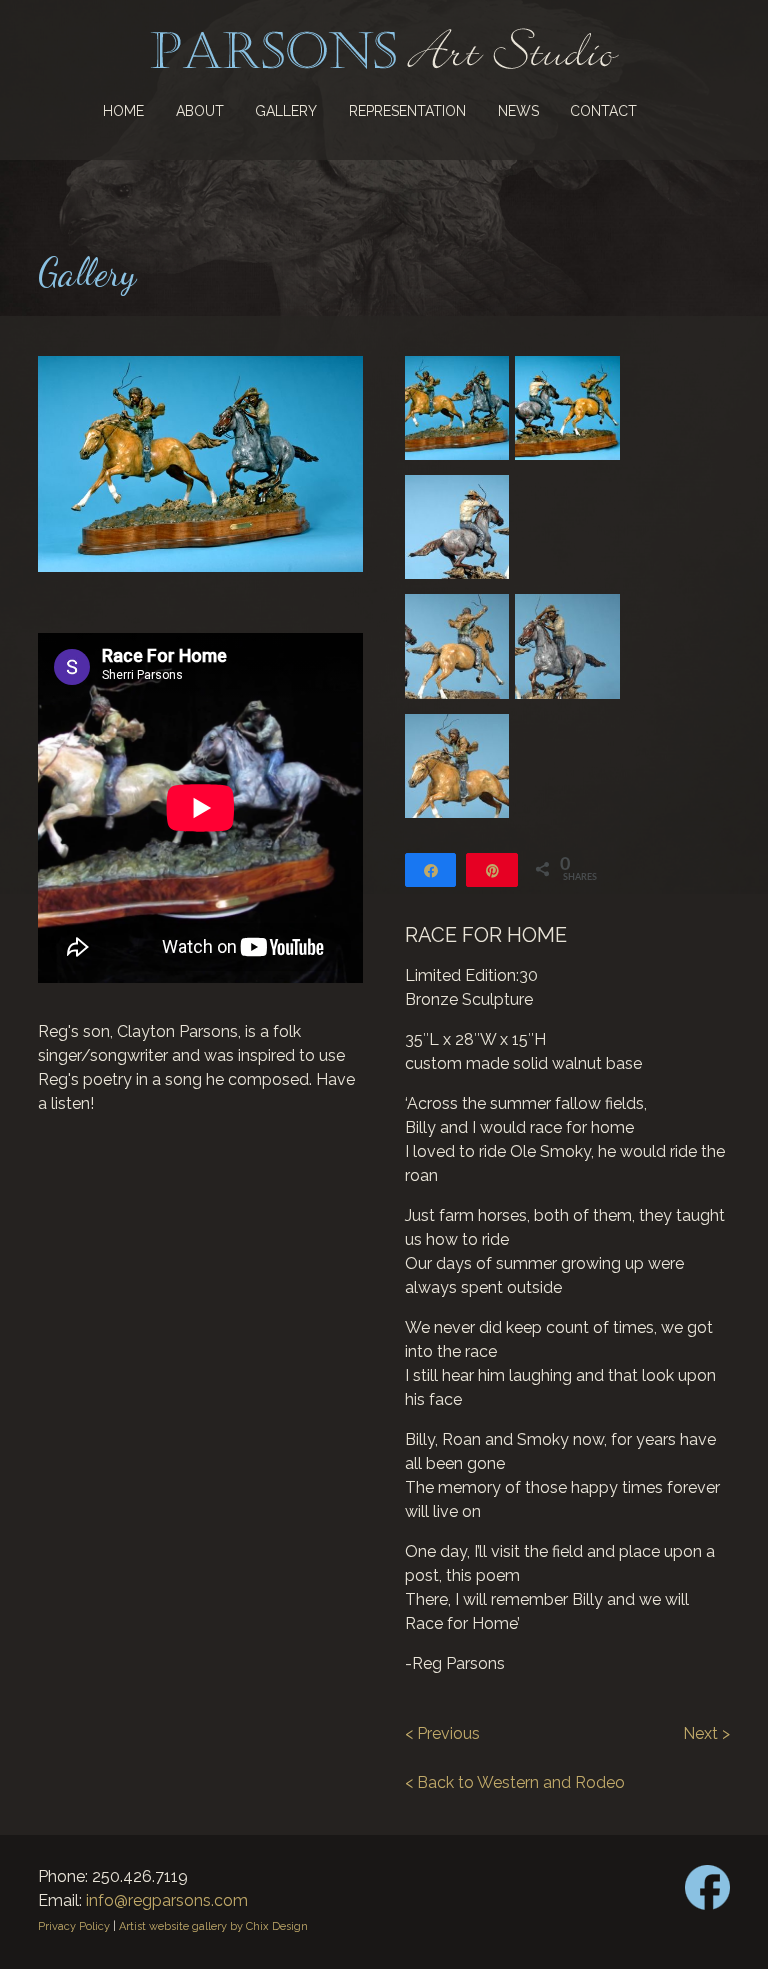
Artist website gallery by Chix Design (213, 1926)
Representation (407, 111)
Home (123, 111)
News (518, 111)
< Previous (442, 1733)
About (200, 111)
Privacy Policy (74, 1926)
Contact (603, 111)
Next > (706, 1733)
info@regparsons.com (167, 1900)
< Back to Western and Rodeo (515, 1782)
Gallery (286, 111)
